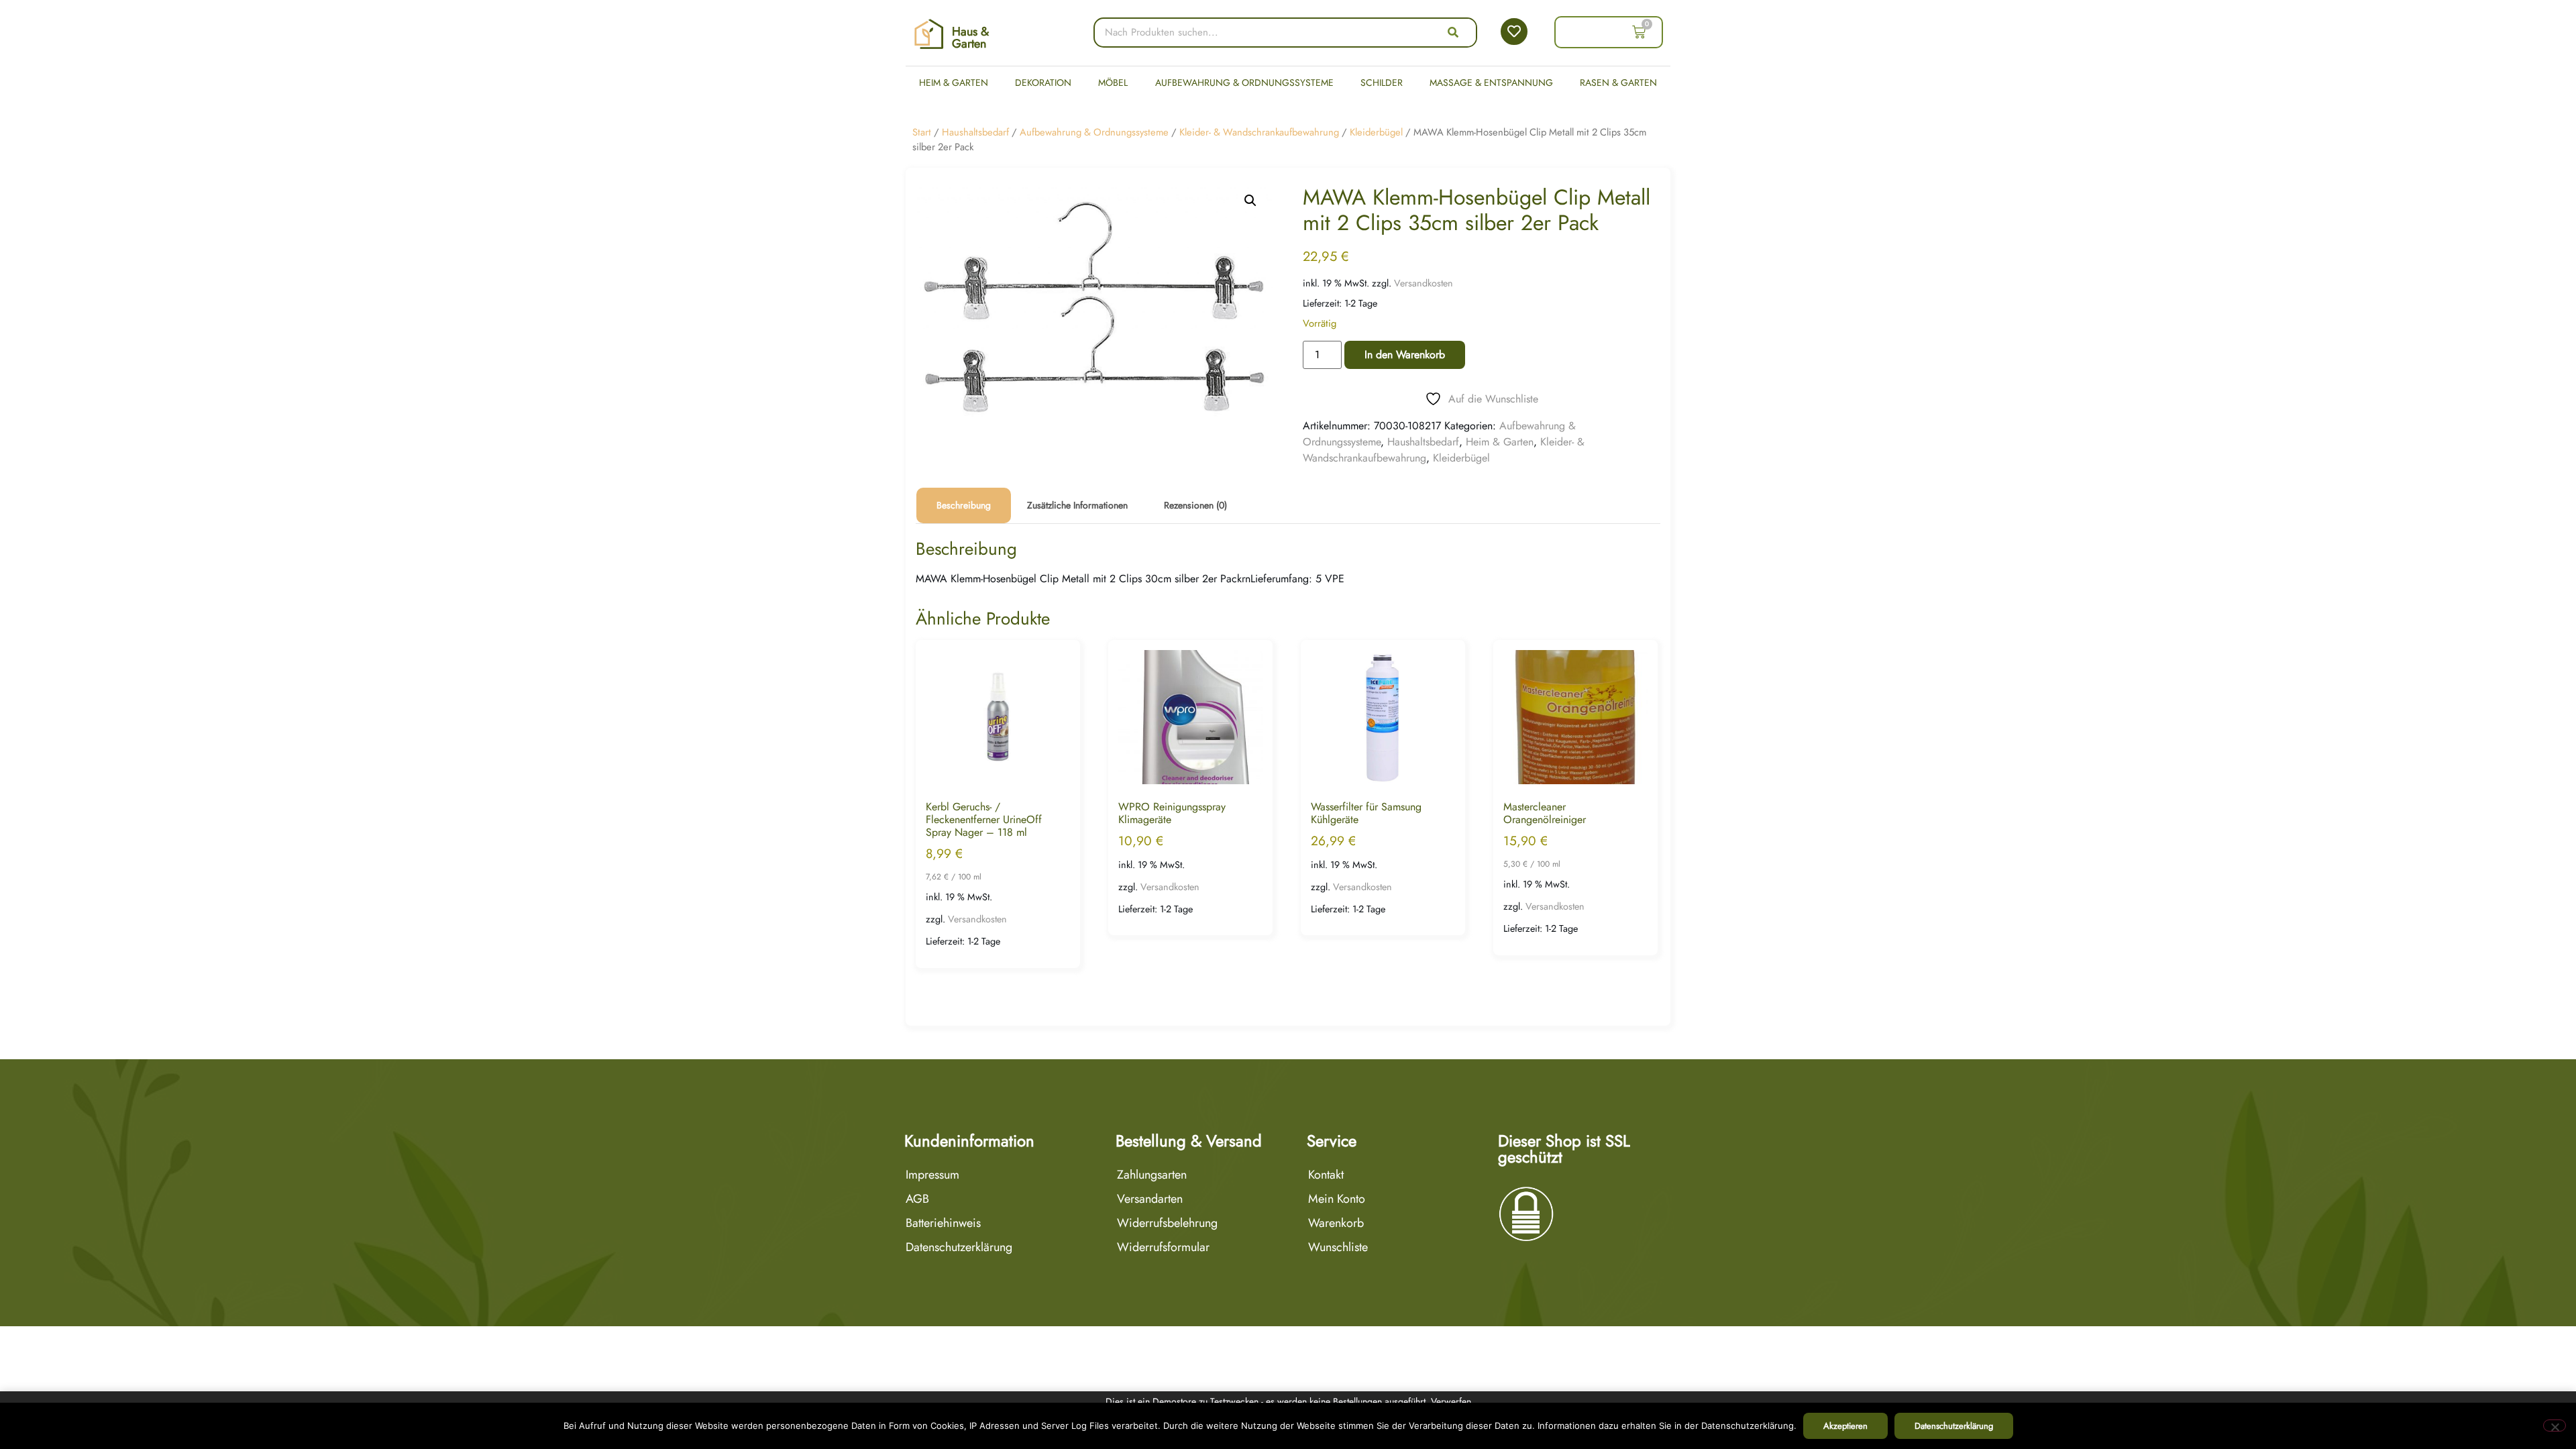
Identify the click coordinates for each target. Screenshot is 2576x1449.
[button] (1250, 201)
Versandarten (1150, 1199)
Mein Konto (1337, 1199)
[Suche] (1453, 33)
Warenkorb (1336, 1223)
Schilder (1382, 83)
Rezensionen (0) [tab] (1195, 505)
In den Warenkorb (1405, 355)
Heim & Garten (954, 83)
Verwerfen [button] (1451, 1401)
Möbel (1113, 83)
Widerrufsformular (1163, 1247)
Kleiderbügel (1376, 132)
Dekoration (1043, 83)
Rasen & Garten (1618, 83)
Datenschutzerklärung (959, 1247)
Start (922, 132)
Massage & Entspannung (1491, 83)
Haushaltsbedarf (975, 132)
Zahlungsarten (1152, 1175)
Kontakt (1326, 1175)
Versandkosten (1424, 283)
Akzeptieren (1845, 1426)
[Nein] (2555, 1426)
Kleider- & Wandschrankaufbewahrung (1259, 132)
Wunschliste (1338, 1247)
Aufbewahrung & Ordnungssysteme (1244, 83)
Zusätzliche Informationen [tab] (1077, 505)
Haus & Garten (970, 38)
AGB (917, 1199)
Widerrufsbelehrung (1167, 1223)
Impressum (932, 1175)
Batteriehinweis (943, 1223)
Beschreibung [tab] (964, 505)
